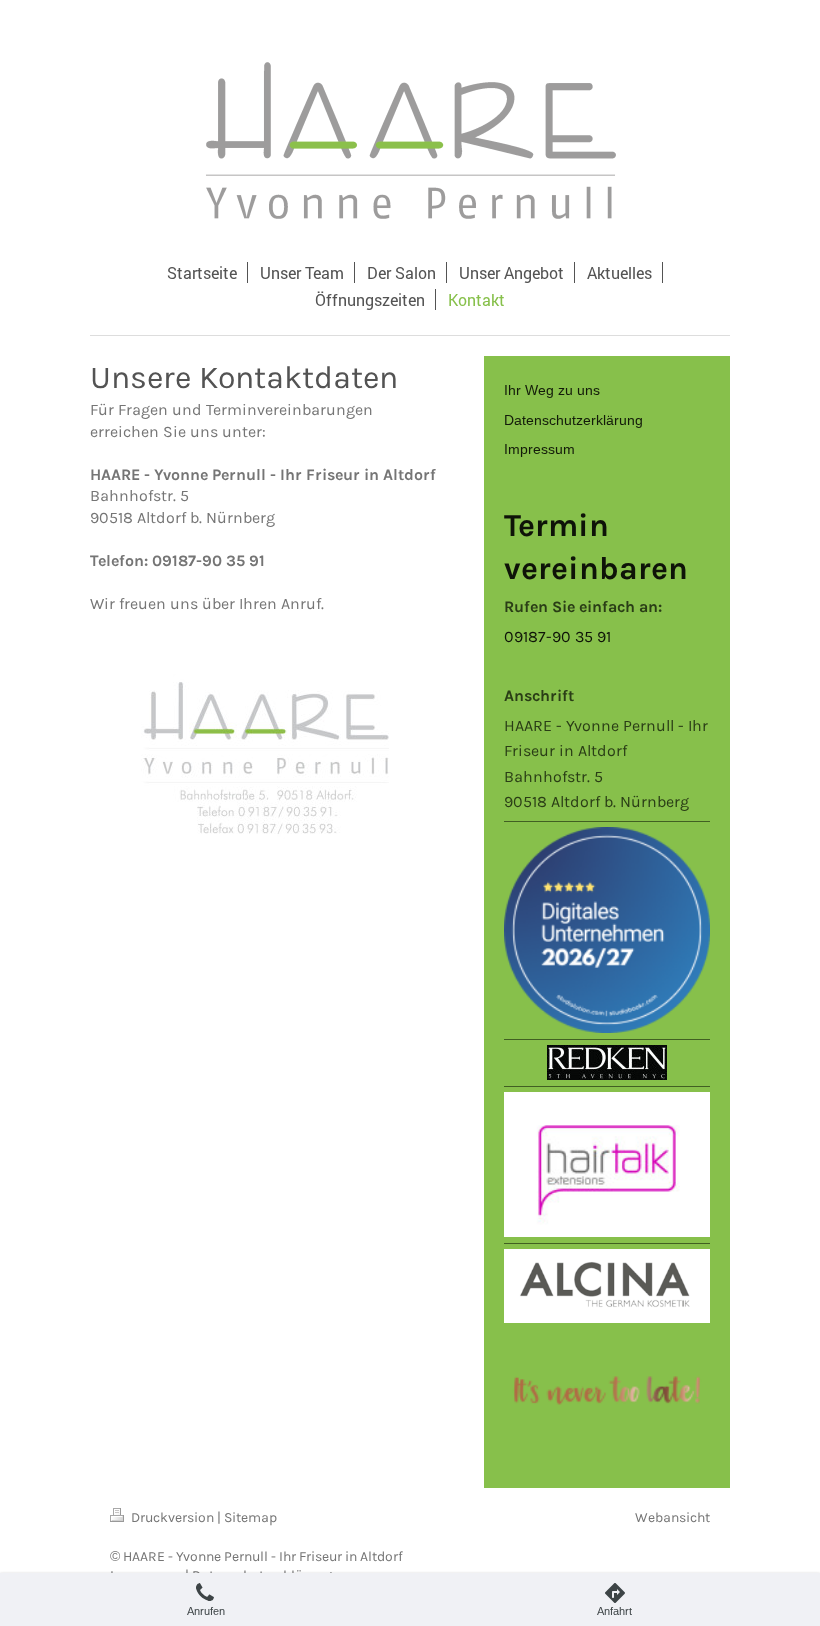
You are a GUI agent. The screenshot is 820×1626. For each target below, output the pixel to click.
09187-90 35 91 (557, 636)
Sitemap (250, 1517)
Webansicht (672, 1517)
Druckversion (172, 1517)
